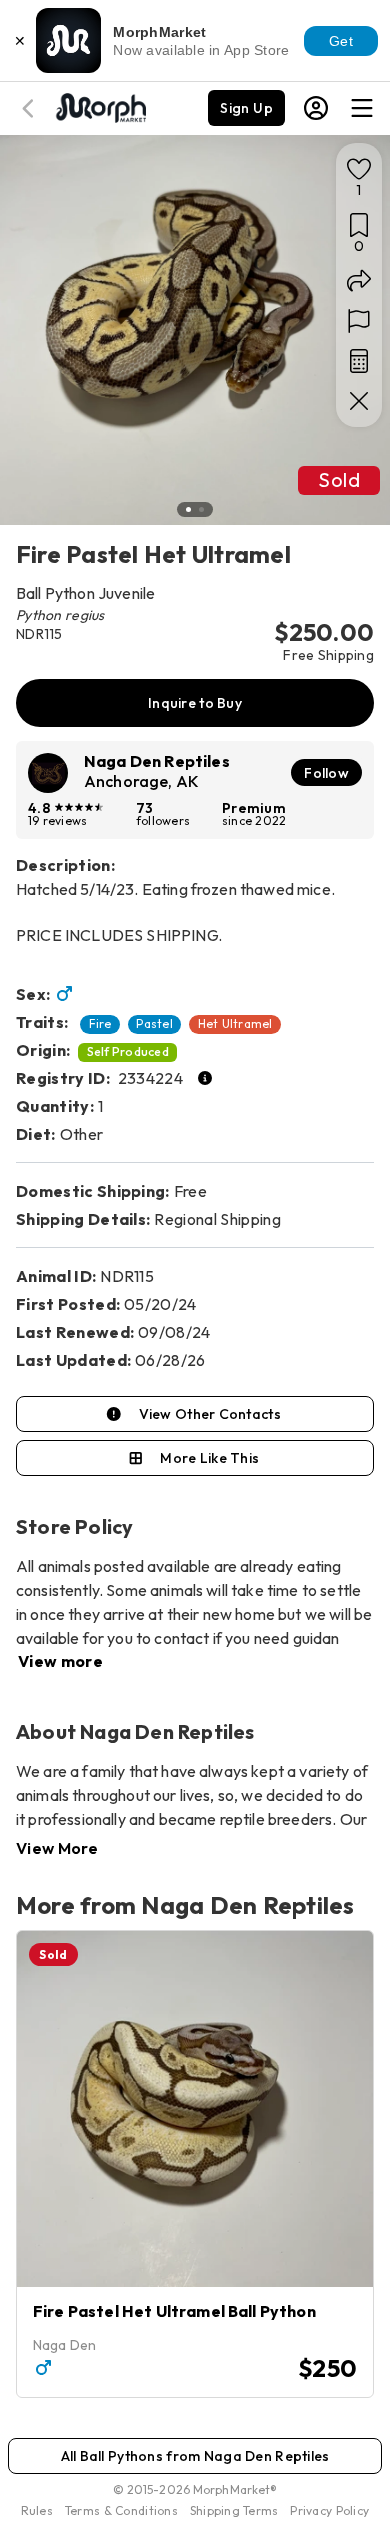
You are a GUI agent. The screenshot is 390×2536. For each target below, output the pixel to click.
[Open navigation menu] (362, 108)
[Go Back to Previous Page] (31, 108)
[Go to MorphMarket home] (100, 106)
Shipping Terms (234, 2510)
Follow (326, 773)
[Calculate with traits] (359, 361)
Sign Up (246, 108)
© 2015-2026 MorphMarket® (195, 2489)
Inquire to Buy (195, 703)
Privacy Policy (329, 2510)
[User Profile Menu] (316, 108)
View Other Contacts (210, 1414)
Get (341, 41)
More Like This (209, 1458)
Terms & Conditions (121, 2510)
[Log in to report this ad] (359, 321)
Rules (37, 2510)
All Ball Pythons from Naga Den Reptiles (195, 2456)
